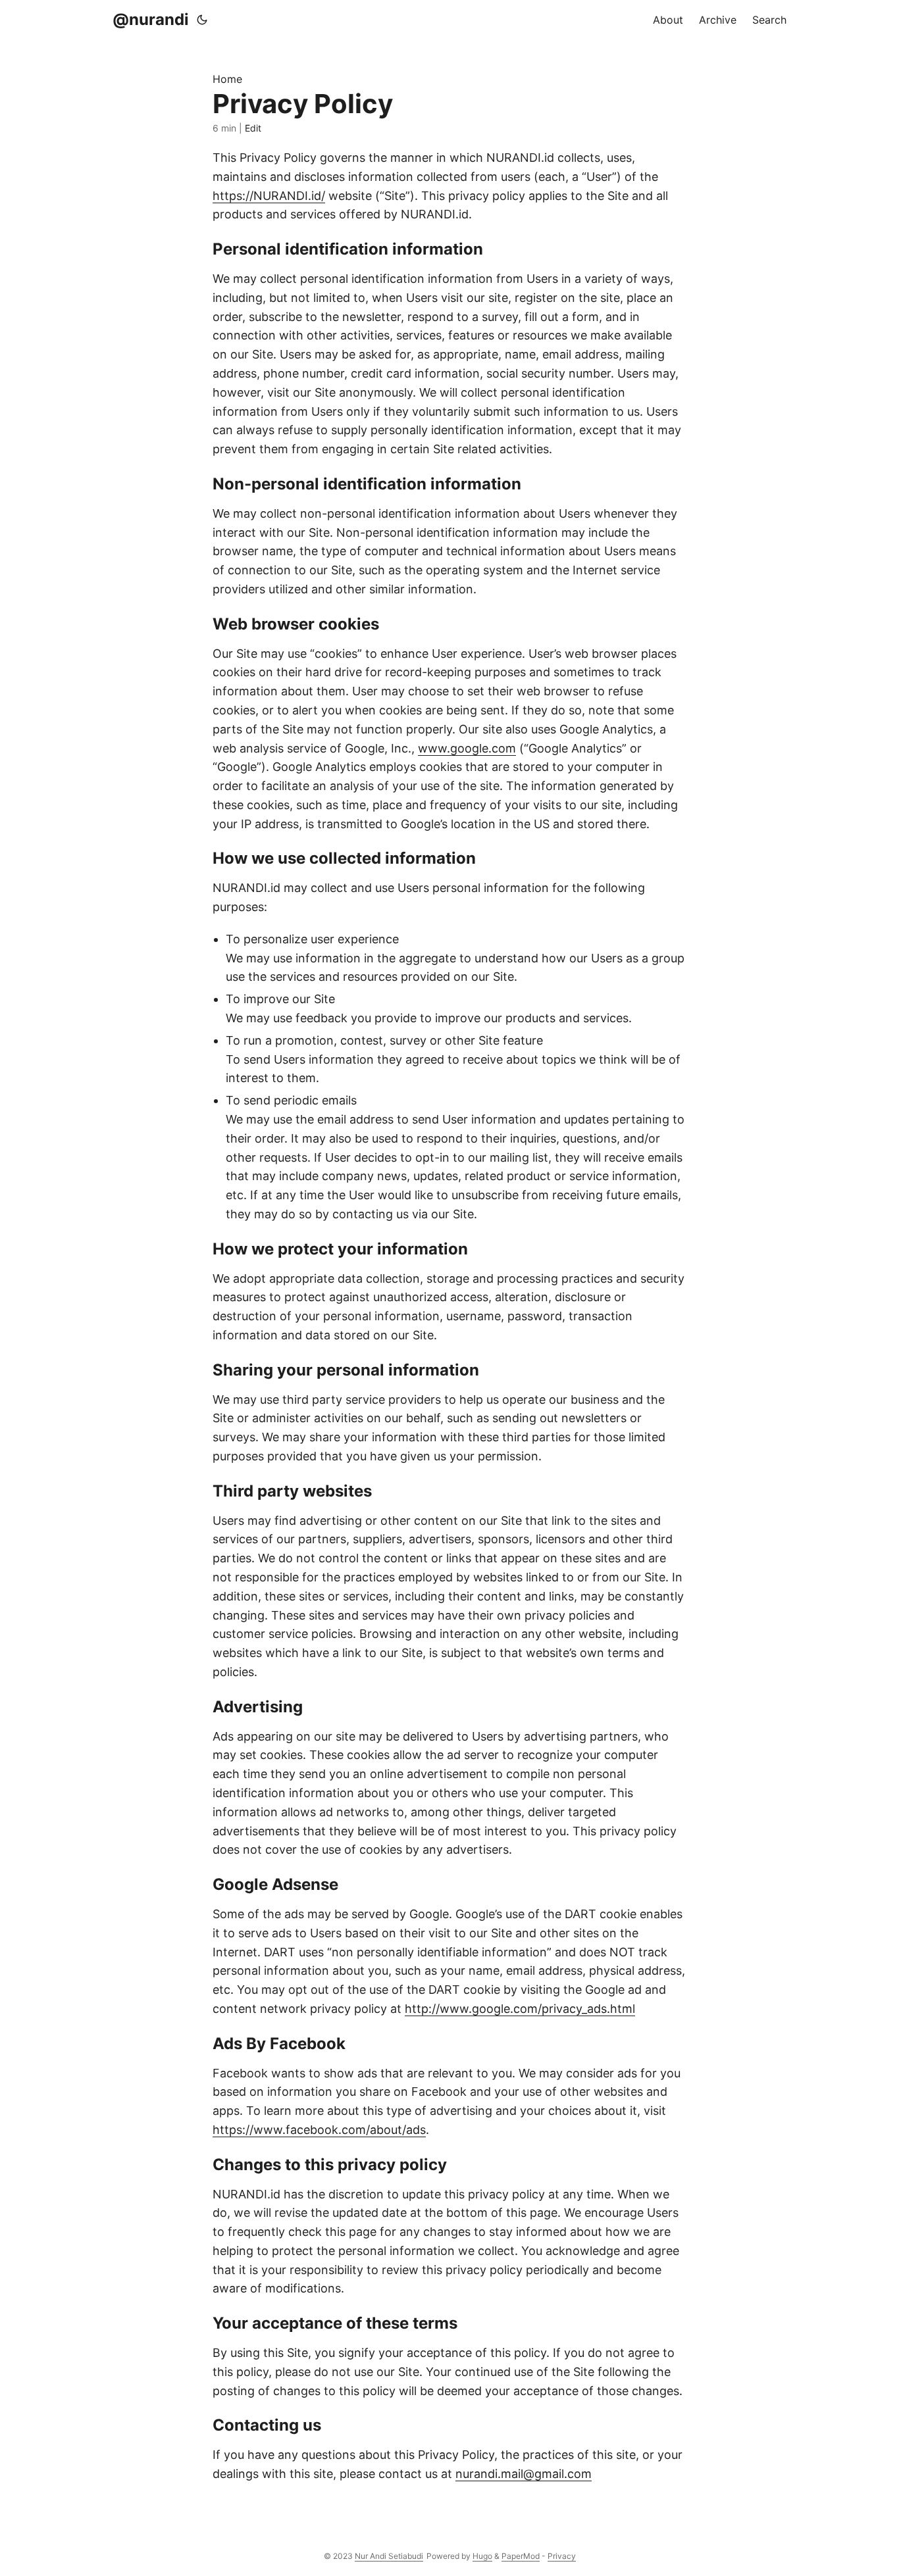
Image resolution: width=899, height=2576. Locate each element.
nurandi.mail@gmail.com (524, 2474)
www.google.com (467, 748)
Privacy (562, 2556)
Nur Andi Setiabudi (389, 2556)
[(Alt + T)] (202, 20)
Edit (253, 128)
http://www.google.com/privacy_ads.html (520, 2009)
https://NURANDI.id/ (269, 196)
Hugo (482, 2556)
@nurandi (151, 19)
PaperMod (521, 2556)
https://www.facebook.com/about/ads (319, 2130)
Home (227, 79)
